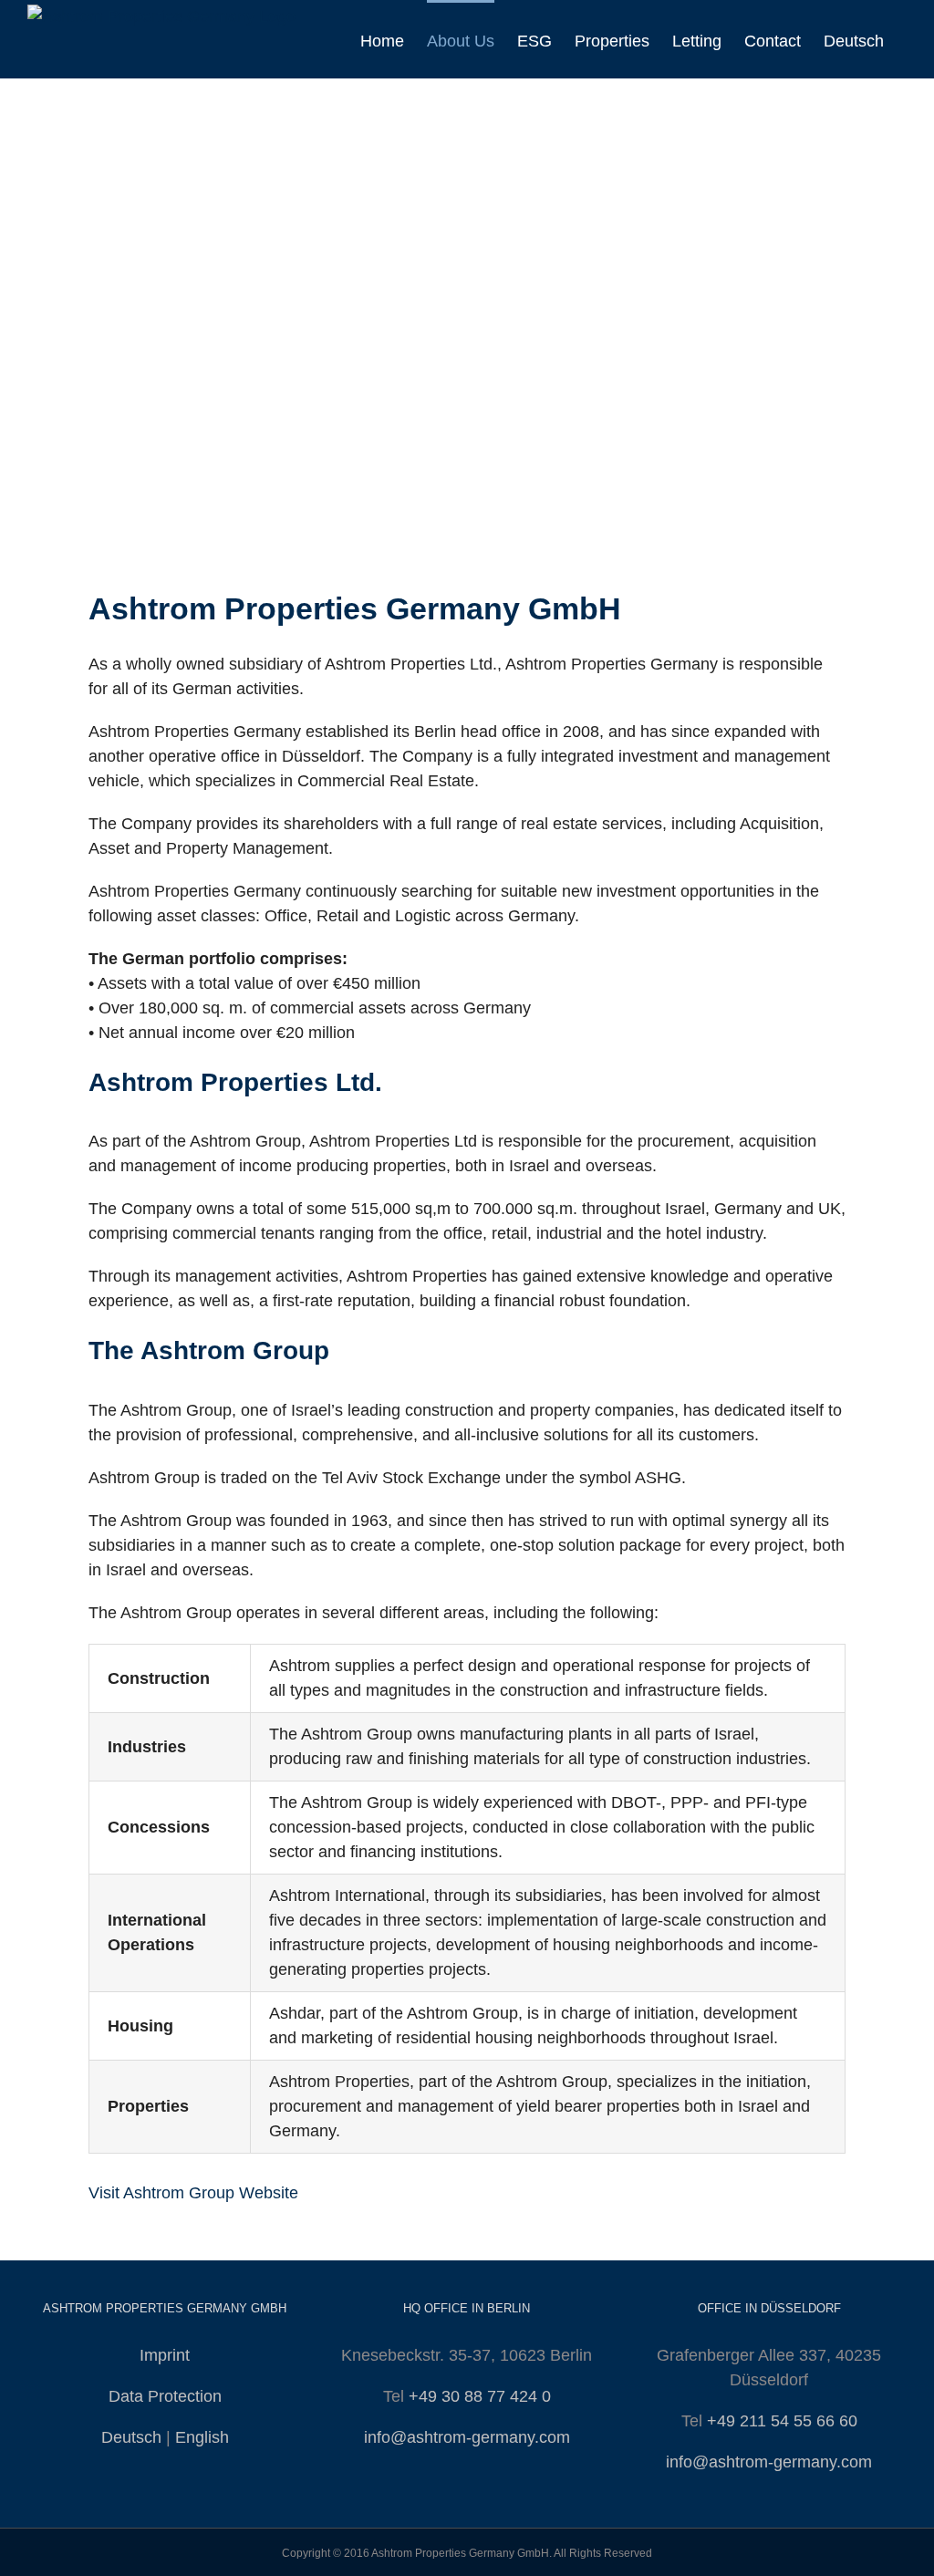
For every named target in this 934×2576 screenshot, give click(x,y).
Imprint (165, 2355)
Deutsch (131, 2437)
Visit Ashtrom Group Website (193, 2193)
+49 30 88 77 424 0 (480, 2396)
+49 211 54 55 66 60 (782, 2421)
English (202, 2437)
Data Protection (165, 2396)
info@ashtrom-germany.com (467, 2437)
